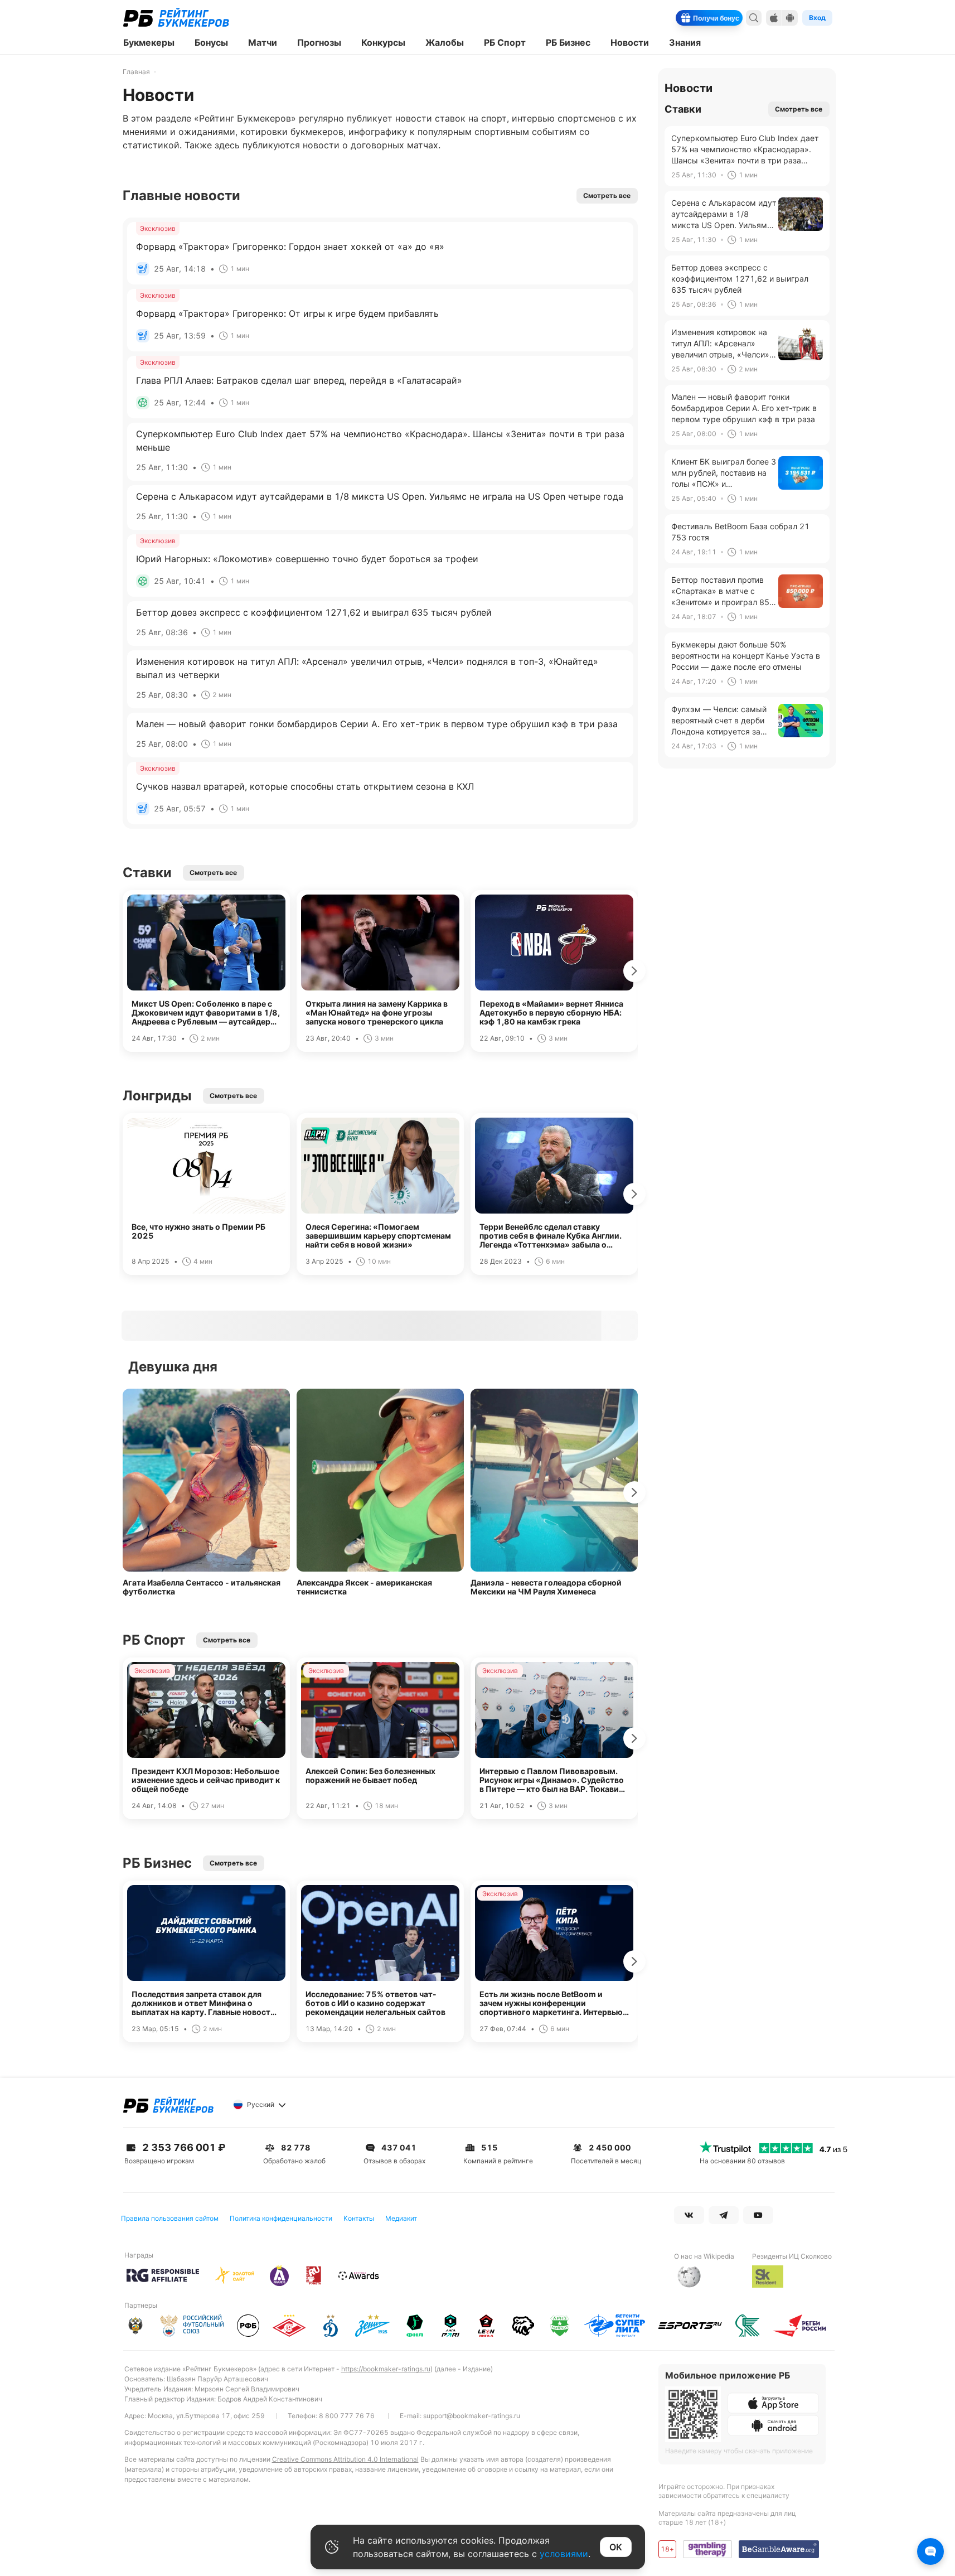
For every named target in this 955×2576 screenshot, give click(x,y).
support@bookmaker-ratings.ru (472, 2416)
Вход (817, 18)
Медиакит (401, 2218)
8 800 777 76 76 (347, 2416)
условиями (564, 2554)
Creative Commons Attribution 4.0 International (345, 2459)
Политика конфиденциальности (281, 2218)
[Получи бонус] (735, 18)
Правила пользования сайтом (170, 2218)
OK (616, 2547)
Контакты (359, 2218)
